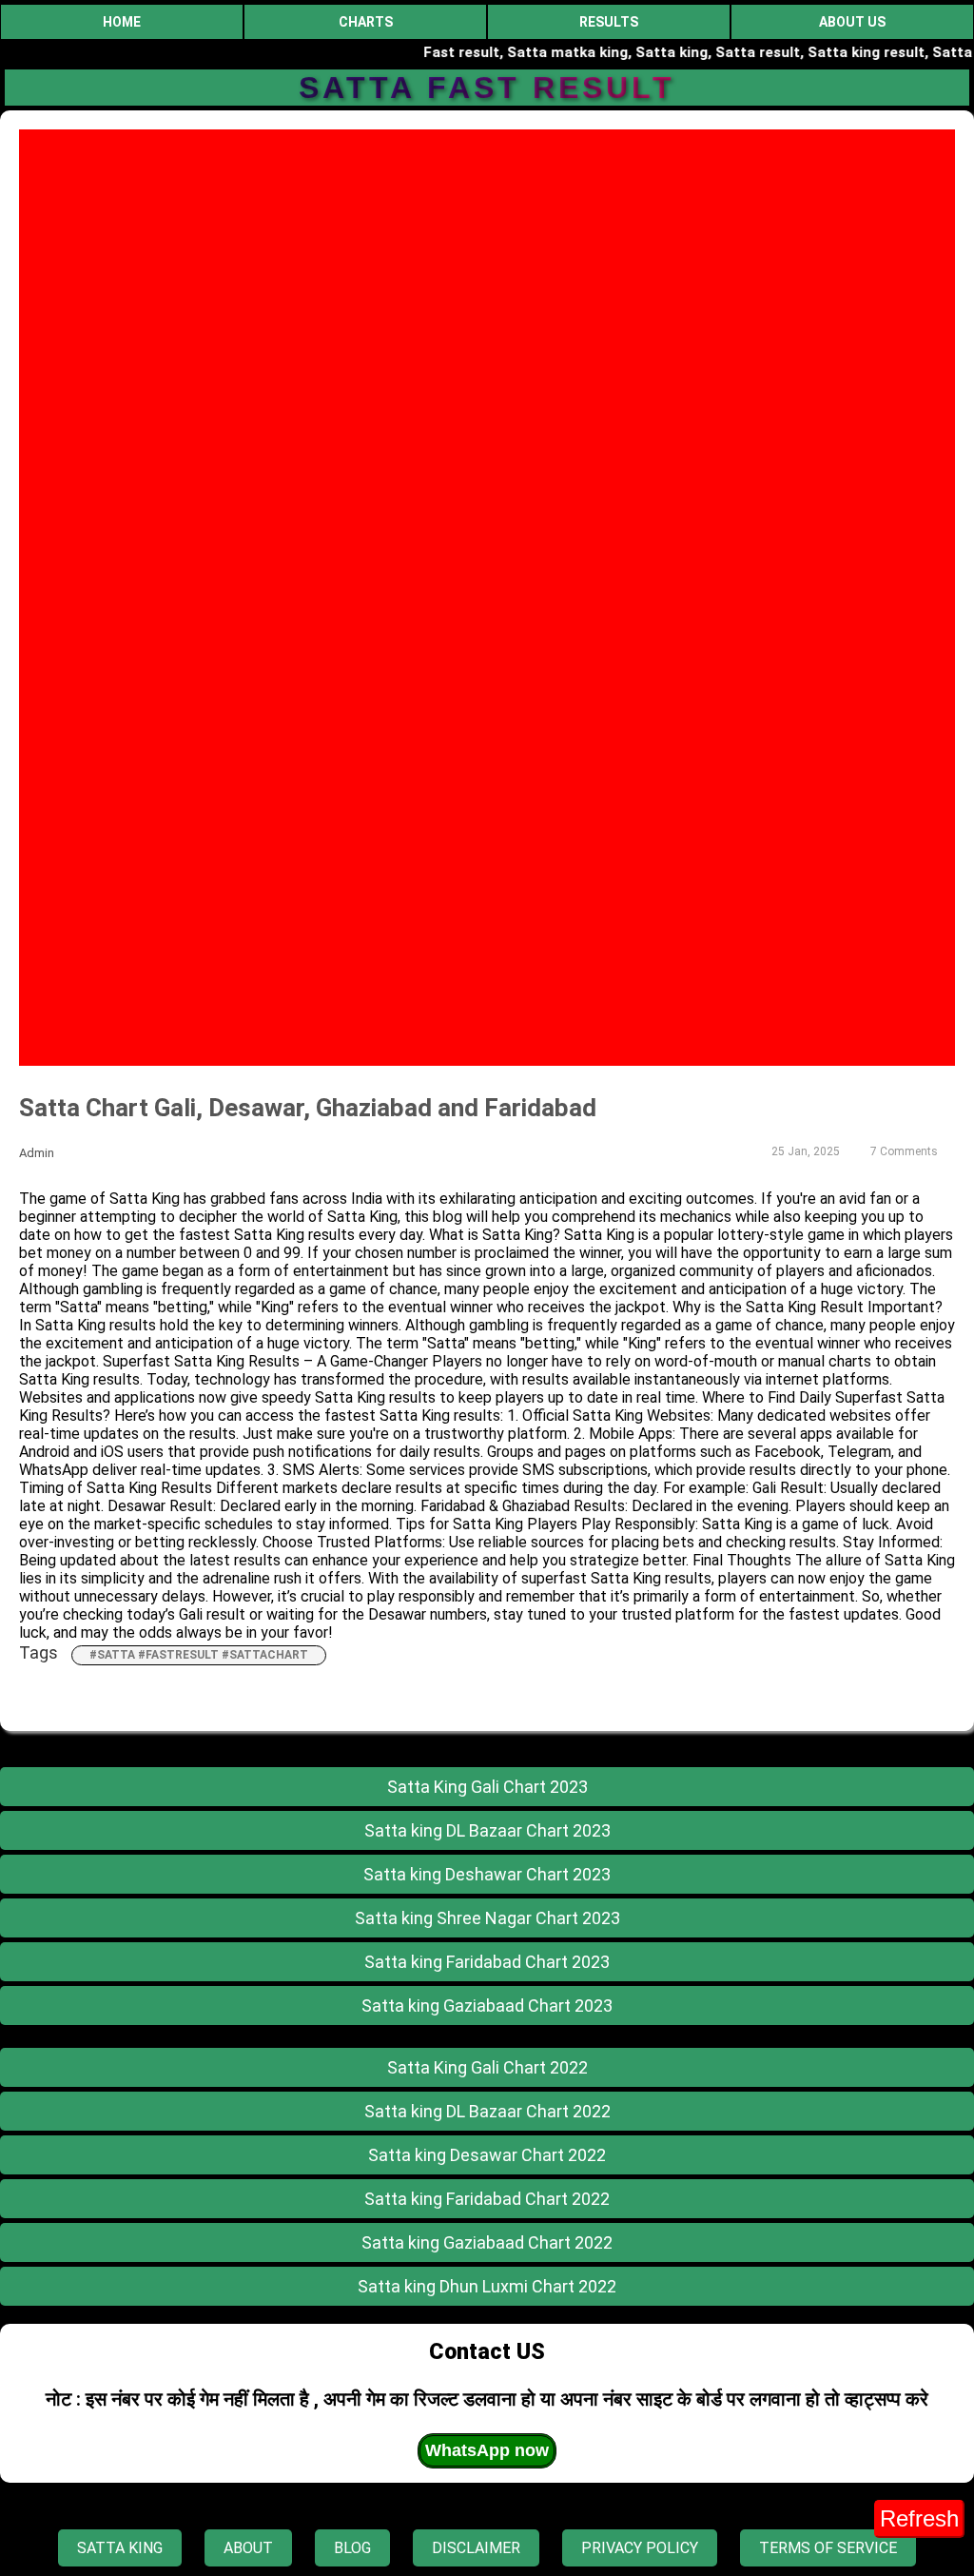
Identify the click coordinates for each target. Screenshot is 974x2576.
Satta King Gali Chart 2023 (487, 1787)
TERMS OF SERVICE (828, 2548)
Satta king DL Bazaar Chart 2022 (487, 2111)
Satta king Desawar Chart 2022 (487, 2155)
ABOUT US (852, 22)
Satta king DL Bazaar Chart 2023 (487, 1830)
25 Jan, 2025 (806, 1151)
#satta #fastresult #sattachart (199, 1655)
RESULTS (609, 22)
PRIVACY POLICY (640, 2548)
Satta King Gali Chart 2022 (487, 2067)
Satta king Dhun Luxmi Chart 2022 (487, 2286)
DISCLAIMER (476, 2548)
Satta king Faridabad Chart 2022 (487, 2199)
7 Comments (904, 1151)
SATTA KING (120, 2548)
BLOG (352, 2548)
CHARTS (366, 22)
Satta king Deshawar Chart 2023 (487, 1874)
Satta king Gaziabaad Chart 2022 (487, 2242)
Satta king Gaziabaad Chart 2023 (487, 2006)
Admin (37, 1153)
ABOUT (248, 2548)
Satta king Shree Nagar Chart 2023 (487, 1918)
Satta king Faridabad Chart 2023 (487, 1962)
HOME (122, 22)
